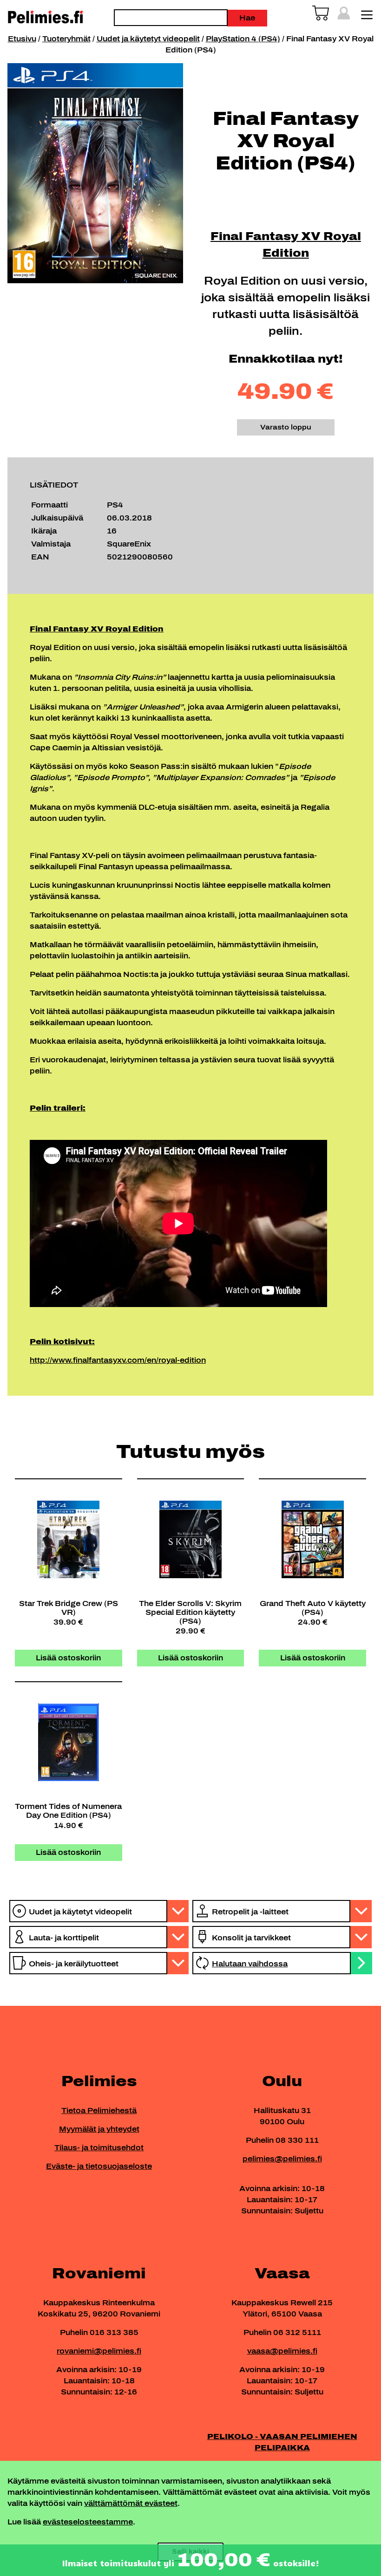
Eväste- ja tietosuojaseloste (99, 2166)
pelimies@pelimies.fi (282, 2159)
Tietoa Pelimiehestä (99, 2111)
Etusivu (22, 39)
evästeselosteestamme (88, 2522)
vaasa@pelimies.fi (282, 2351)
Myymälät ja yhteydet (99, 2129)
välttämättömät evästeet (131, 2503)
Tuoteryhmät (66, 39)
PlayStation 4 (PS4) (243, 39)
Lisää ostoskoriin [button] (68, 1658)
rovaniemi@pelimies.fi (99, 2351)
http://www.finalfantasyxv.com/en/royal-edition (118, 1360)
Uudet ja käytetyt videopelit (148, 39)
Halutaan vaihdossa (250, 1964)
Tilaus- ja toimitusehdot (99, 2148)
